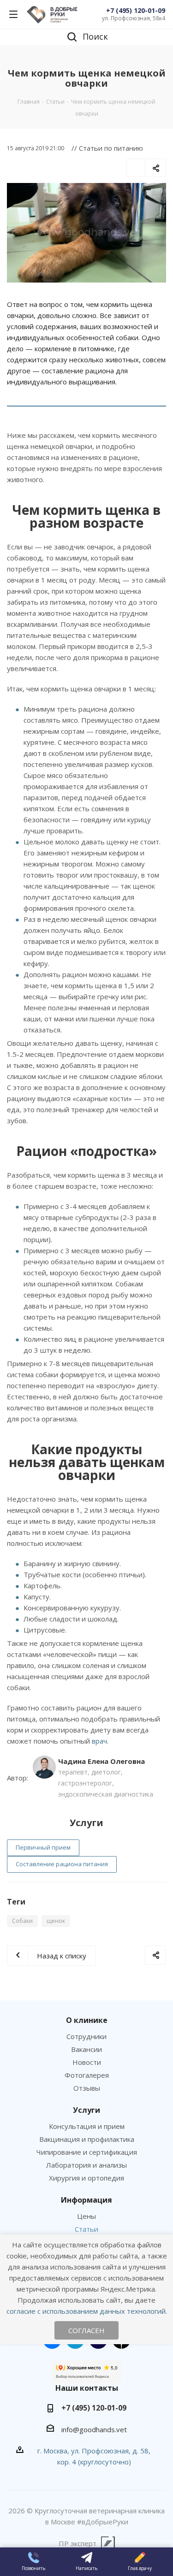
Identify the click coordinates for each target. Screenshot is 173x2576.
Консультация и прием (87, 2126)
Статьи (86, 2229)
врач (99, 1741)
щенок (56, 1921)
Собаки (22, 1921)
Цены (86, 2216)
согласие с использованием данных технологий (86, 2311)
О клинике (87, 2020)
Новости (87, 2062)
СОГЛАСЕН (86, 2330)
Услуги (86, 2110)
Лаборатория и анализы (86, 2165)
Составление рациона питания (62, 1864)
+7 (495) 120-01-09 (136, 10)
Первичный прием (43, 1847)
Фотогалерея (87, 2075)
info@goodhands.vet (94, 2429)
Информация (86, 2200)
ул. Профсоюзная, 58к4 (134, 18)
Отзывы (87, 2088)
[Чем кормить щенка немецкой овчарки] (86, 233)
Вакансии (86, 2049)
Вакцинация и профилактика (87, 2139)
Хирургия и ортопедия (86, 2178)
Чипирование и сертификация (87, 2152)
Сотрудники (86, 2036)
